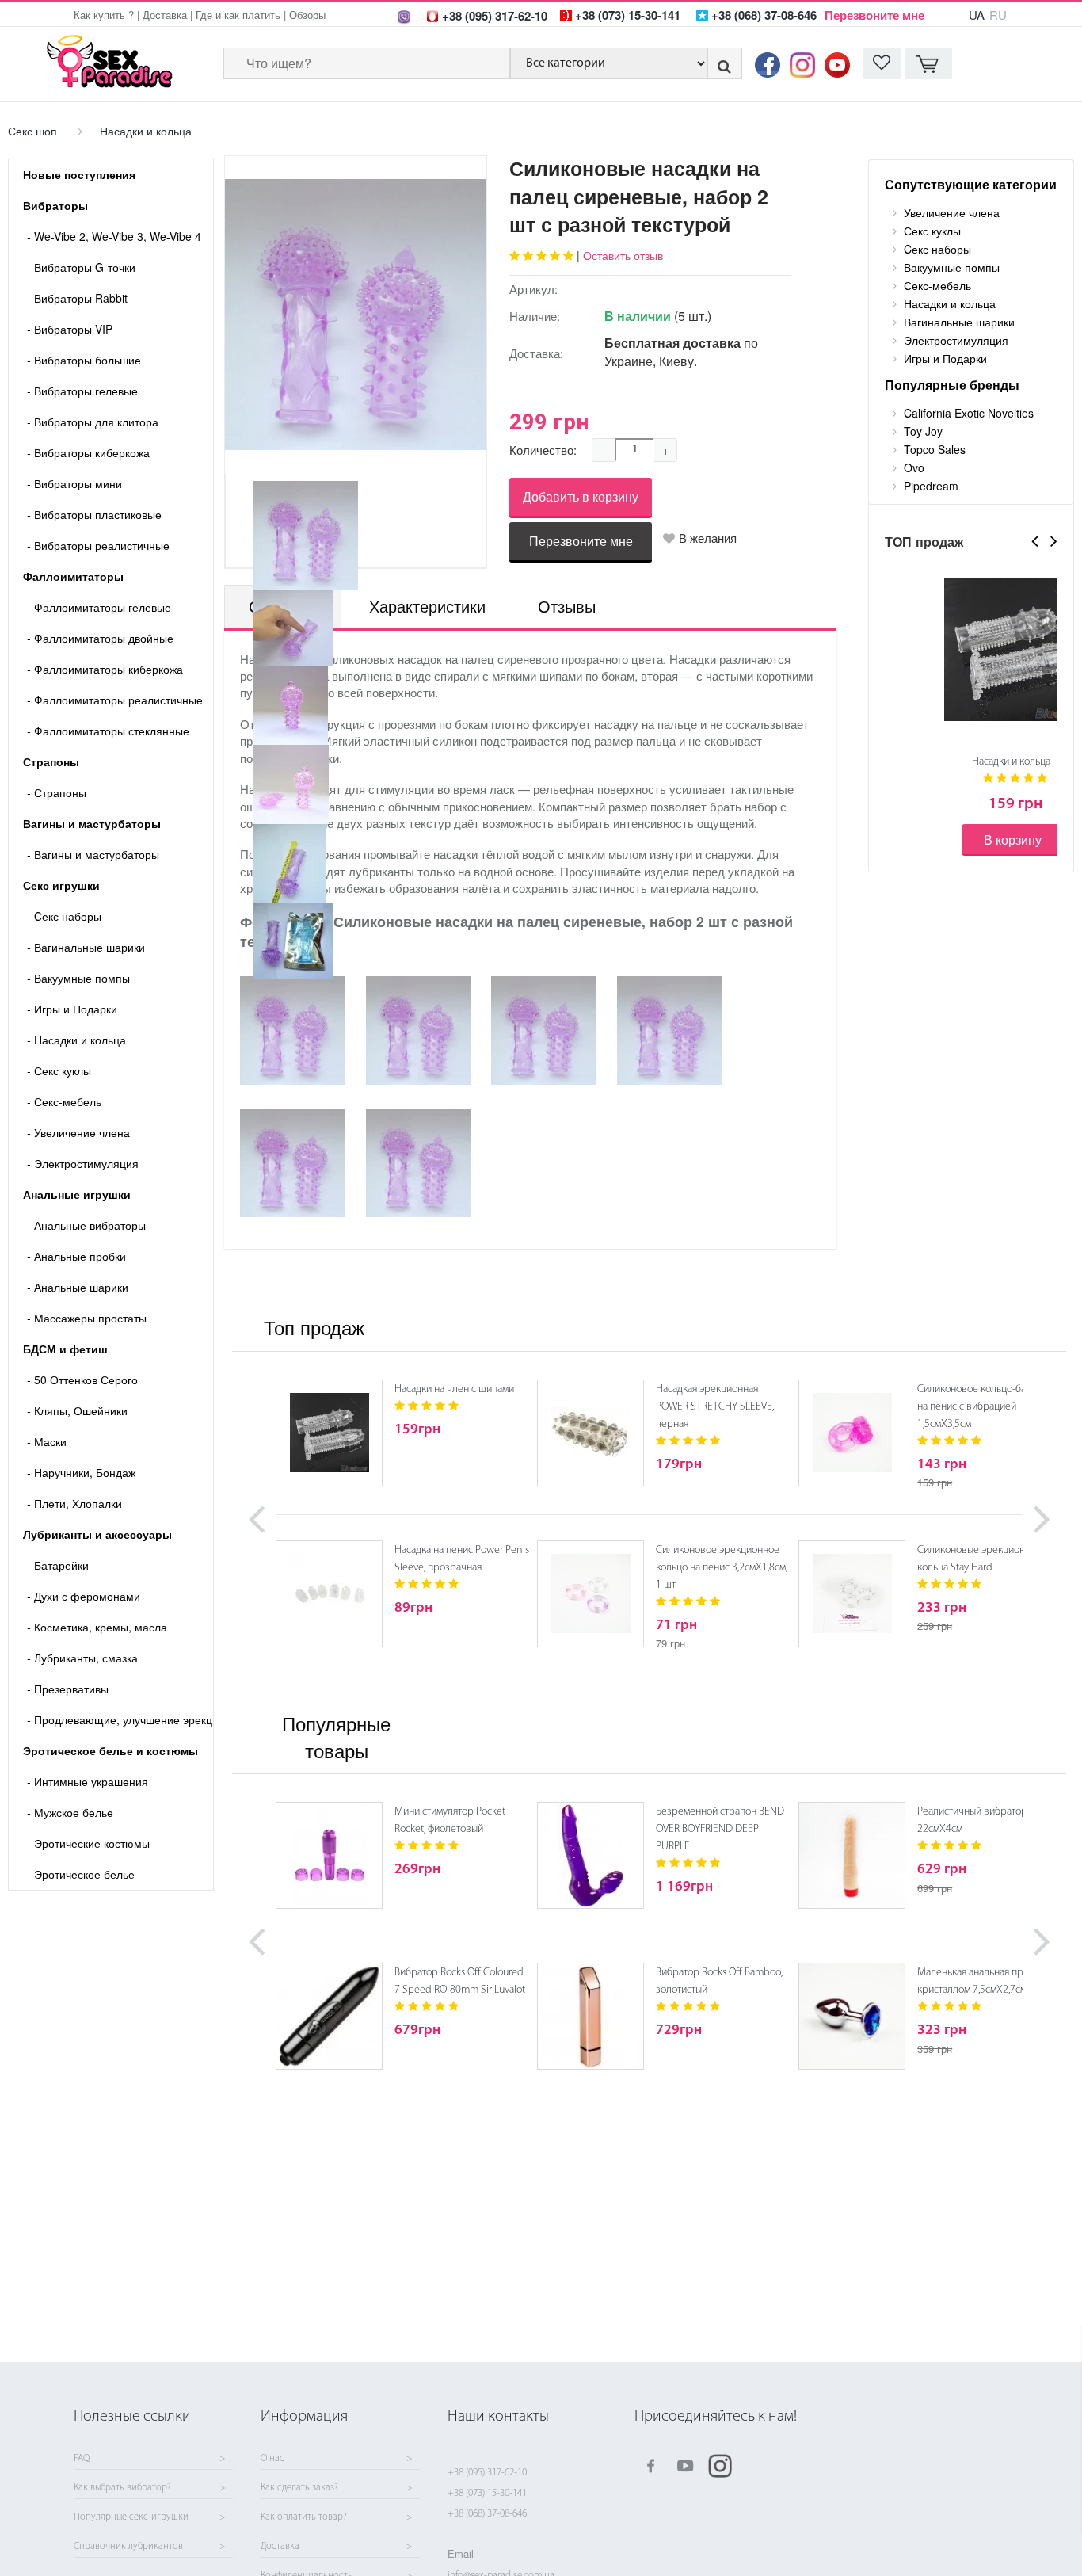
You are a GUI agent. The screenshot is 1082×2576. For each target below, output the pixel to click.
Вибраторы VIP (70, 329)
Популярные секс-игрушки (131, 2517)
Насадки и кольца (146, 131)
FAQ (82, 2459)
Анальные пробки (76, 1256)
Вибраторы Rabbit (77, 298)
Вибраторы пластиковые (94, 514)
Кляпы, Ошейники (77, 1410)
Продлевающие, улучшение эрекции (120, 1719)
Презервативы (68, 1689)
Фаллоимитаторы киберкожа (105, 669)
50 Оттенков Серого (82, 1380)
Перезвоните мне (874, 15)
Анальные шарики (78, 1287)
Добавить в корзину (581, 496)
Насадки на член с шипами (454, 1389)
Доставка (165, 15)
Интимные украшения (88, 1781)
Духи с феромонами (84, 1596)
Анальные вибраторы (86, 1225)
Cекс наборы (64, 916)
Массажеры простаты (87, 1318)
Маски (47, 1441)
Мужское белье (70, 1812)
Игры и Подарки (72, 1009)
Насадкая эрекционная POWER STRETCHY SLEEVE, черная (715, 1407)
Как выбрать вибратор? (122, 2488)
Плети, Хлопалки (74, 1503)
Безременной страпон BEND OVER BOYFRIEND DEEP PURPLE (720, 1829)
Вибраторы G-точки (81, 267)
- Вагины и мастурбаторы (93, 854)
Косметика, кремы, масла (97, 1627)
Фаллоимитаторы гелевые (99, 607)
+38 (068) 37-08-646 (487, 2514)
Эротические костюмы (88, 1843)
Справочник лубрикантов (128, 2547)
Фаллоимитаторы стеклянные (108, 731)
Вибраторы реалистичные (98, 545)
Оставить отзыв (623, 255)
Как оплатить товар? (304, 2517)
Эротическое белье (81, 1874)
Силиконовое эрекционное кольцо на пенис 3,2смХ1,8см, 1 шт (722, 1568)
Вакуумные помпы (78, 978)
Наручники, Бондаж (81, 1472)
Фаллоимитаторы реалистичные (115, 700)
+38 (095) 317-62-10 (487, 2473)
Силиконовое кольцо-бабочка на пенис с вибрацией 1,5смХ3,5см (985, 1407)
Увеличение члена (78, 1132)
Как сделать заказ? (299, 2488)
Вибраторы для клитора (93, 422)
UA (977, 15)
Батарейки (58, 1565)
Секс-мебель (64, 1101)
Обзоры (307, 15)
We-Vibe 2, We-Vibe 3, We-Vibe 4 (114, 236)
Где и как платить (238, 15)
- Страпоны (57, 792)
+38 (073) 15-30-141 (487, 2493)
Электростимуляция (83, 1163)
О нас (272, 2459)
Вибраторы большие (84, 360)
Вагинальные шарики (86, 947)
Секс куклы (59, 1070)
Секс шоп (32, 131)
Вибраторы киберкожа (88, 452)
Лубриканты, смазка (82, 1658)
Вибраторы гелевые (82, 391)
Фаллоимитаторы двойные (100, 638)
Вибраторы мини (74, 483)
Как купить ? (104, 15)
